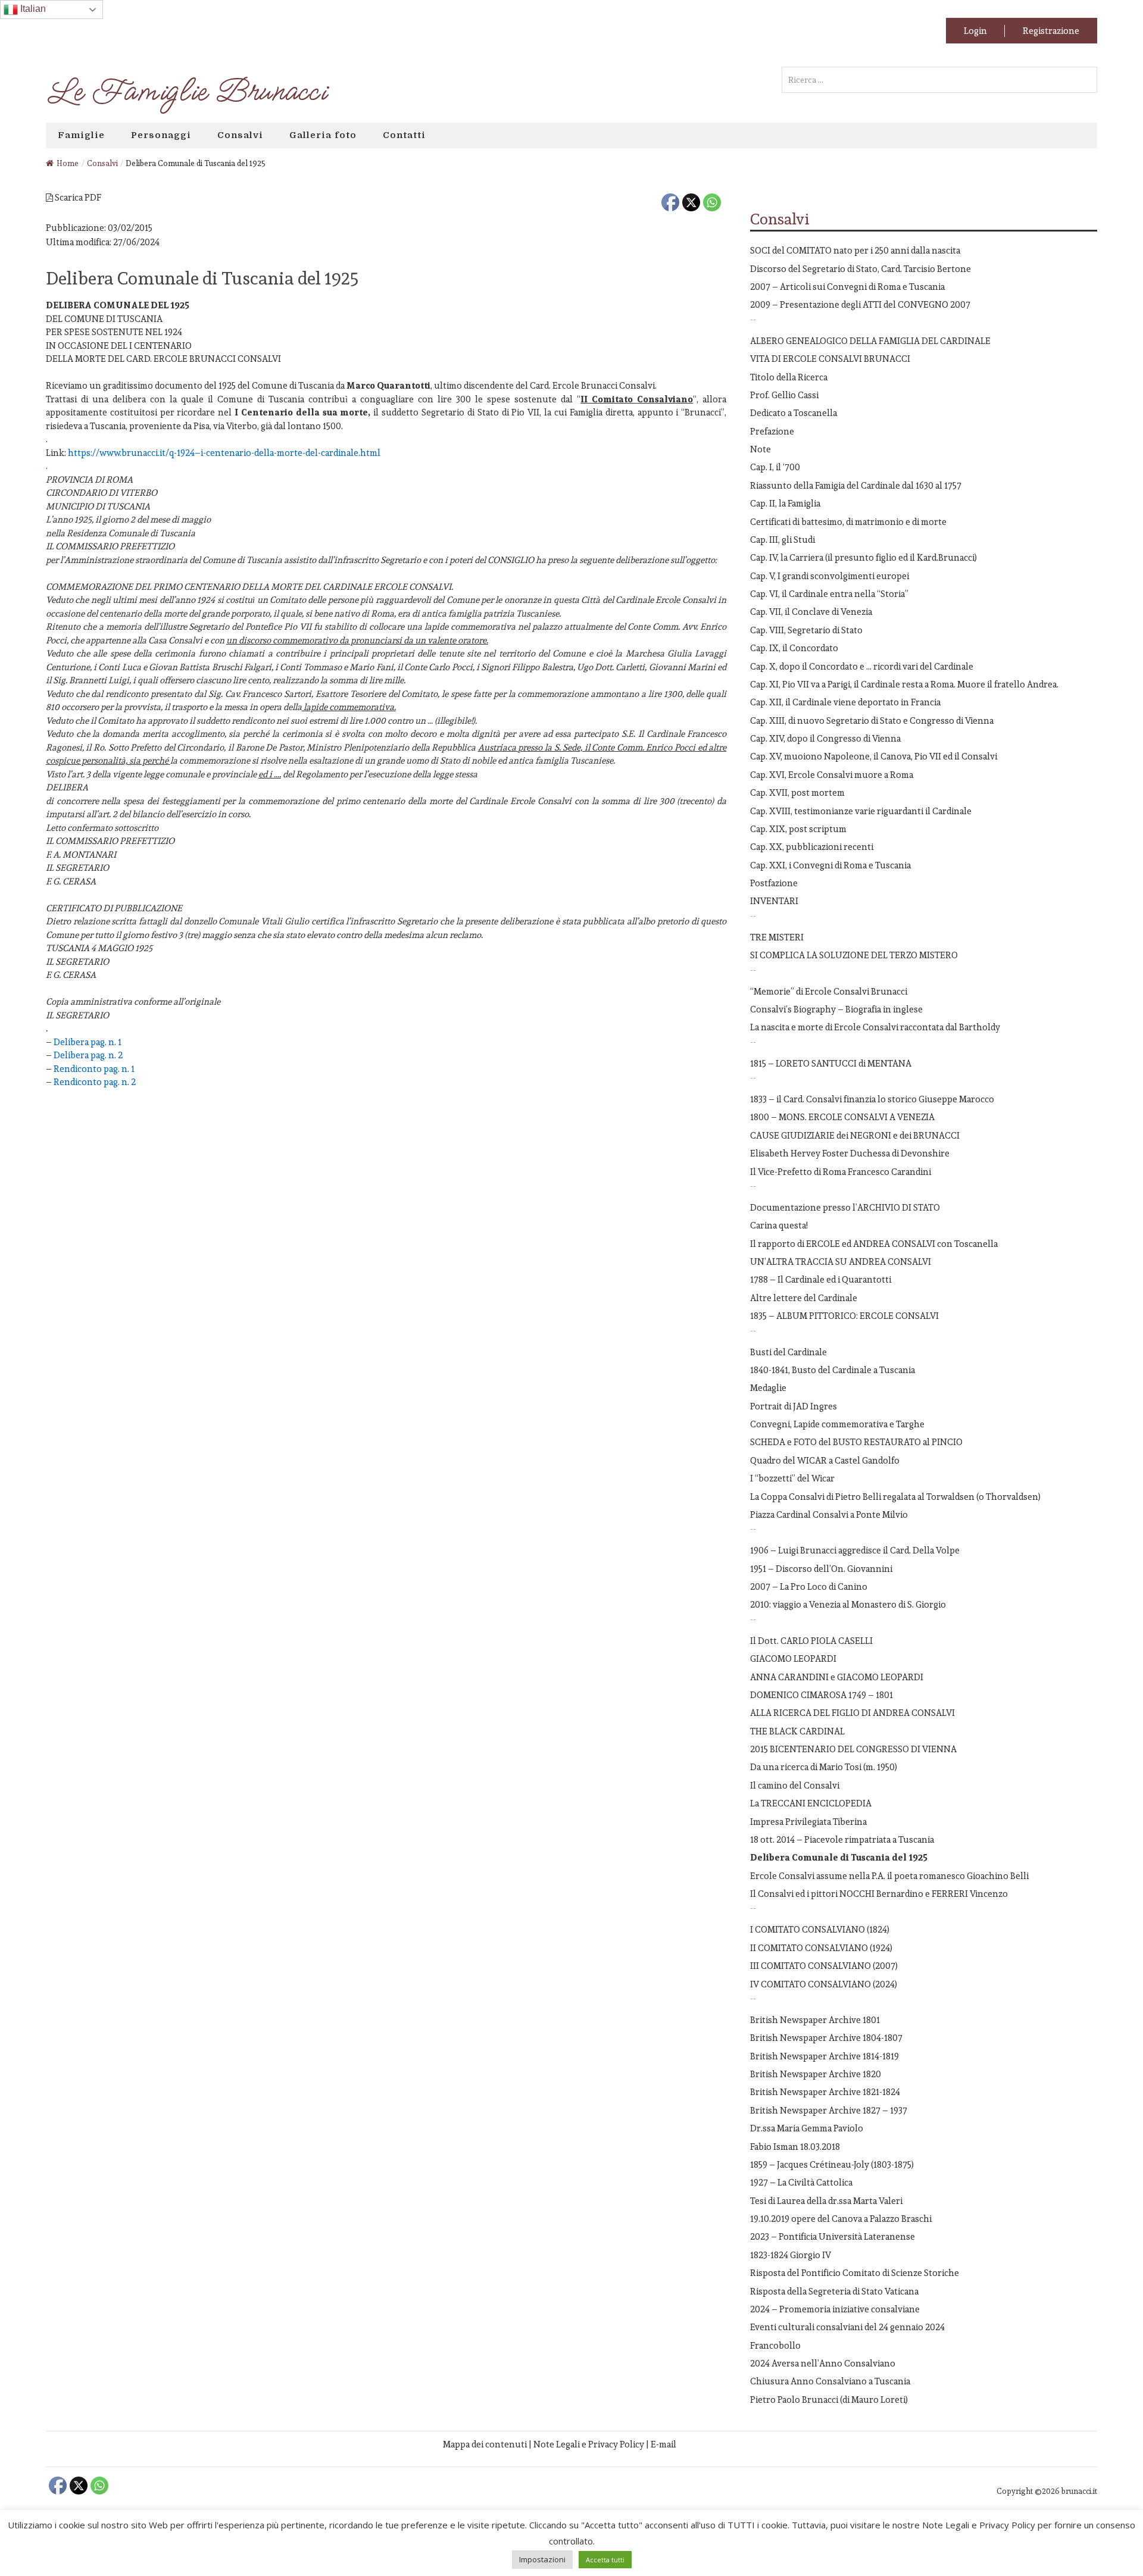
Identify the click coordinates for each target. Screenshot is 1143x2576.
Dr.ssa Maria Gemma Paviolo (807, 2128)
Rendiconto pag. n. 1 (94, 1069)
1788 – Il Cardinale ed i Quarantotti (821, 1279)
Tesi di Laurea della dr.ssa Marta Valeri (826, 2201)
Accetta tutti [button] (605, 2560)
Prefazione (772, 431)
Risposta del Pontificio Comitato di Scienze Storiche (855, 2273)
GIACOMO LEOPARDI (793, 1659)
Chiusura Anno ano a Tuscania (830, 2381)
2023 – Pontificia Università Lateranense (833, 2236)
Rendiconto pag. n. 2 (95, 1082)
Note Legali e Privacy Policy (589, 2444)
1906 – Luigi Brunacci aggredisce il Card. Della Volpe (855, 1550)
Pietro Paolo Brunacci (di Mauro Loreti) (829, 2400)
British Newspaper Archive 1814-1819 (825, 2056)
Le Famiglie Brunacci (186, 92)
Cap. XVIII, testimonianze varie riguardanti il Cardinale (861, 811)
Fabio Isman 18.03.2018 (795, 2147)
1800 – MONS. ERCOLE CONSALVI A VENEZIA (842, 1117)
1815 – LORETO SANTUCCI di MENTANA (831, 1063)
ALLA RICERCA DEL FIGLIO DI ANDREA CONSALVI (852, 1713)
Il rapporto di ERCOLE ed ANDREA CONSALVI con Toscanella (874, 1244)
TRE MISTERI (777, 937)
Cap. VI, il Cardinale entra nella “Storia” (829, 594)
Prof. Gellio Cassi (784, 395)
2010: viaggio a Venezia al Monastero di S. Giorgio (848, 1604)
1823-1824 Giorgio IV (791, 2255)
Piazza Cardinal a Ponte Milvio (829, 1514)
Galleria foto (323, 135)
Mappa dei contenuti (485, 2444)
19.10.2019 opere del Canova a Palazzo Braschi (841, 2219)
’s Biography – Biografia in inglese (836, 1009)
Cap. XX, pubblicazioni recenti (812, 847)
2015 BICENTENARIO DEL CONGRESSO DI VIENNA (853, 1749)
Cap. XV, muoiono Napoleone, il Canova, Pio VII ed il (874, 756)
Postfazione (774, 883)
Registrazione (1051, 31)
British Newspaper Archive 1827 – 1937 (829, 2110)
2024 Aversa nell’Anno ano (823, 2363)
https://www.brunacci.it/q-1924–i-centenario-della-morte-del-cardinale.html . (213, 459)
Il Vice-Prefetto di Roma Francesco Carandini (841, 1172)
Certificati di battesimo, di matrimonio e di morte (848, 522)
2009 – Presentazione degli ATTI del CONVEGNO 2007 (860, 304)
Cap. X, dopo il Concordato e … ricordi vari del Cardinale (862, 666)
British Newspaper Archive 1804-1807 (826, 2038)
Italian (32, 9)
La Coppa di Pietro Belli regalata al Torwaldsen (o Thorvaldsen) (895, 1497)
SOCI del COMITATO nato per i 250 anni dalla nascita (855, 250)
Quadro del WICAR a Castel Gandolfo (825, 1460)
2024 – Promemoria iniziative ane (835, 2309)
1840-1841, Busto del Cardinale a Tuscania (833, 1370)
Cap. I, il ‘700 (775, 467)
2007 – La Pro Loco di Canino (809, 1586)
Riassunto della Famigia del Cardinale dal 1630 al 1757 (856, 485)
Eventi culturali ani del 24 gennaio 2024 (847, 2327)
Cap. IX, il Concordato (794, 648)
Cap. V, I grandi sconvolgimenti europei (830, 576)
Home (68, 163)
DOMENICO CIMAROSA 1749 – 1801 (822, 1695)
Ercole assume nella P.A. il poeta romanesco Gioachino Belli (889, 1876)
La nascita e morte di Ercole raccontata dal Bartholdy (875, 1027)
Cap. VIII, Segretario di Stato (806, 630)
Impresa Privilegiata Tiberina (808, 1822)
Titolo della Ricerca (789, 377)
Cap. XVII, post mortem (797, 793)
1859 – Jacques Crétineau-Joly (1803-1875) (832, 2164)
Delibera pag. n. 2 (88, 1055)
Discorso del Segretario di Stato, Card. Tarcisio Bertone (861, 269)
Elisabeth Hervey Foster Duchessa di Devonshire (850, 1153)
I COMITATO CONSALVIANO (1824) (820, 1929)
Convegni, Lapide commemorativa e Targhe (837, 1424)
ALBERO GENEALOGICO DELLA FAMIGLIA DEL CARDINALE (870, 341)
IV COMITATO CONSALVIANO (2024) (824, 1984)
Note (761, 449)
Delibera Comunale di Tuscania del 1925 (839, 1857)
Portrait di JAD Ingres (794, 1406)
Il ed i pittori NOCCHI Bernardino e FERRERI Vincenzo (879, 1894)
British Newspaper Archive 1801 (815, 2020)
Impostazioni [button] (542, 2559)
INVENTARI (774, 901)
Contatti (404, 135)
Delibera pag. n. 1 (88, 1042)
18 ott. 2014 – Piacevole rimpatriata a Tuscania (842, 1839)
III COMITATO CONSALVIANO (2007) (824, 1966)
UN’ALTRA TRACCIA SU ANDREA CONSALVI (841, 1262)
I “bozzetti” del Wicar (792, 1478)
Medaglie (768, 1388)
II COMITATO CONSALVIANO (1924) (821, 1948)
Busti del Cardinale (788, 1352)
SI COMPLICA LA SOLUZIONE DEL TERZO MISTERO (854, 955)
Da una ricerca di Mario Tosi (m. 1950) (824, 1767)
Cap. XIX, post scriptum (798, 829)
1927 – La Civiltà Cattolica (801, 2182)
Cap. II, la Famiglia (785, 503)
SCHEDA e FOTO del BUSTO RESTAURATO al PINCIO (856, 1442)
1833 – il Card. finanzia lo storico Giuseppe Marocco (872, 1099)
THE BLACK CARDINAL (797, 1731)
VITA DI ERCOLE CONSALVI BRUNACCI (830, 359)
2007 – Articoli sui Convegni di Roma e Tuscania (847, 287)
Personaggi (161, 135)
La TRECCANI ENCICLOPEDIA (811, 1803)
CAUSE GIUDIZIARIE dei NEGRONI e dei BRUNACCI (855, 1135)
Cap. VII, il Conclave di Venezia (811, 612)
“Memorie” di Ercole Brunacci (829, 991)
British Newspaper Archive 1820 (816, 2074)
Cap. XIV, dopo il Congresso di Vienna (825, 738)
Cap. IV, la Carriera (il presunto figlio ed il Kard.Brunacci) (864, 557)
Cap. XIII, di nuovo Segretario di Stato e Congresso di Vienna (872, 720)
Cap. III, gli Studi (783, 540)
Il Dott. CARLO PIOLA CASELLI (811, 1641)
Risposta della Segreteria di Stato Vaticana (834, 2291)
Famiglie (81, 135)
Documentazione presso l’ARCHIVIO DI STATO (845, 1207)
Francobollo (775, 2345)
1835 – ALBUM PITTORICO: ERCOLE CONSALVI (844, 1316)
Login (975, 31)
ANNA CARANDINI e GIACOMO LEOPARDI (837, 1677)
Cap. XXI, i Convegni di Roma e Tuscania (830, 865)
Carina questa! (779, 1225)
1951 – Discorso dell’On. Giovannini (821, 1569)
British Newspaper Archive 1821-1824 (825, 2092)
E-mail (663, 2444)
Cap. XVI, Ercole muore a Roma (832, 775)
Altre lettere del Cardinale (804, 1298)
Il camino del (795, 1785)
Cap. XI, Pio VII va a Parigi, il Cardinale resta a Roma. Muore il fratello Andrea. (904, 684)
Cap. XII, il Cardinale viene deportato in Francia (845, 702)
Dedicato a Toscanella (794, 413)
